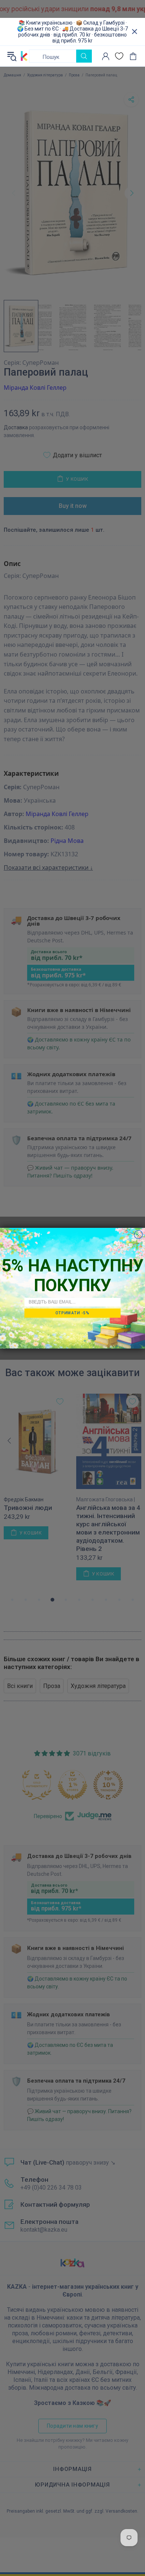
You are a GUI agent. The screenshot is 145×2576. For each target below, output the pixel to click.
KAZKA (24, 56)
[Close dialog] (138, 1234)
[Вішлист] (119, 56)
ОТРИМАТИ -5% (72, 1313)
